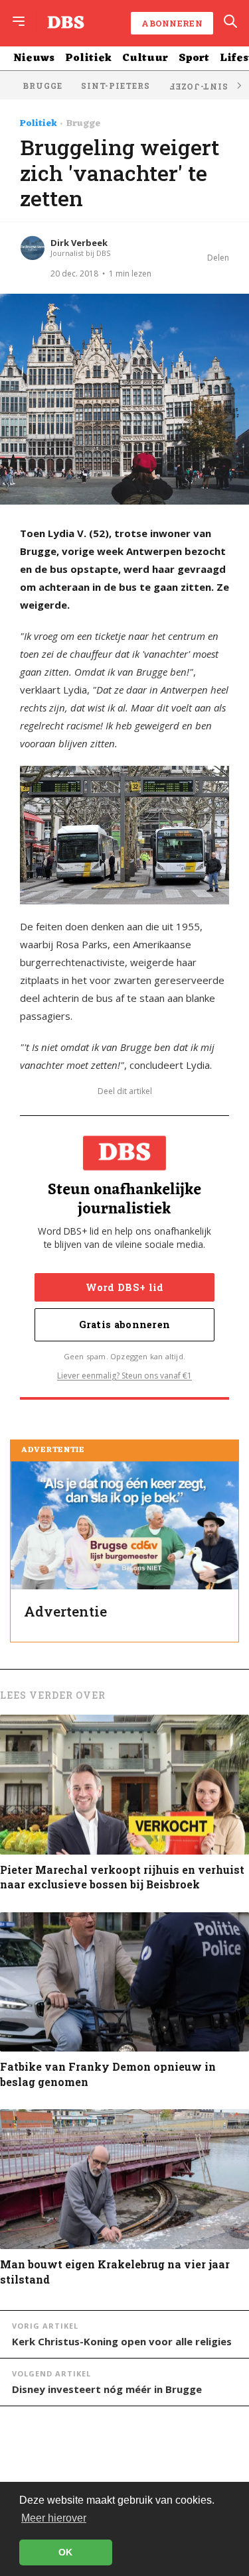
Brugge (42, 86)
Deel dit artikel (125, 1091)
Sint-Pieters (116, 86)
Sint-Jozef (198, 87)
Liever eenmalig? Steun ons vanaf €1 (124, 1376)
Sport (194, 58)
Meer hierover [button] (54, 2518)
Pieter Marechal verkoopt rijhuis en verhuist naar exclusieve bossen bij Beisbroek (122, 1877)
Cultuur (145, 58)
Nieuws (34, 58)
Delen (218, 258)
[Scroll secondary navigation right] (238, 85)
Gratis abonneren (125, 1324)
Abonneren (172, 23)
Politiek (88, 58)
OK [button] (65, 2552)
